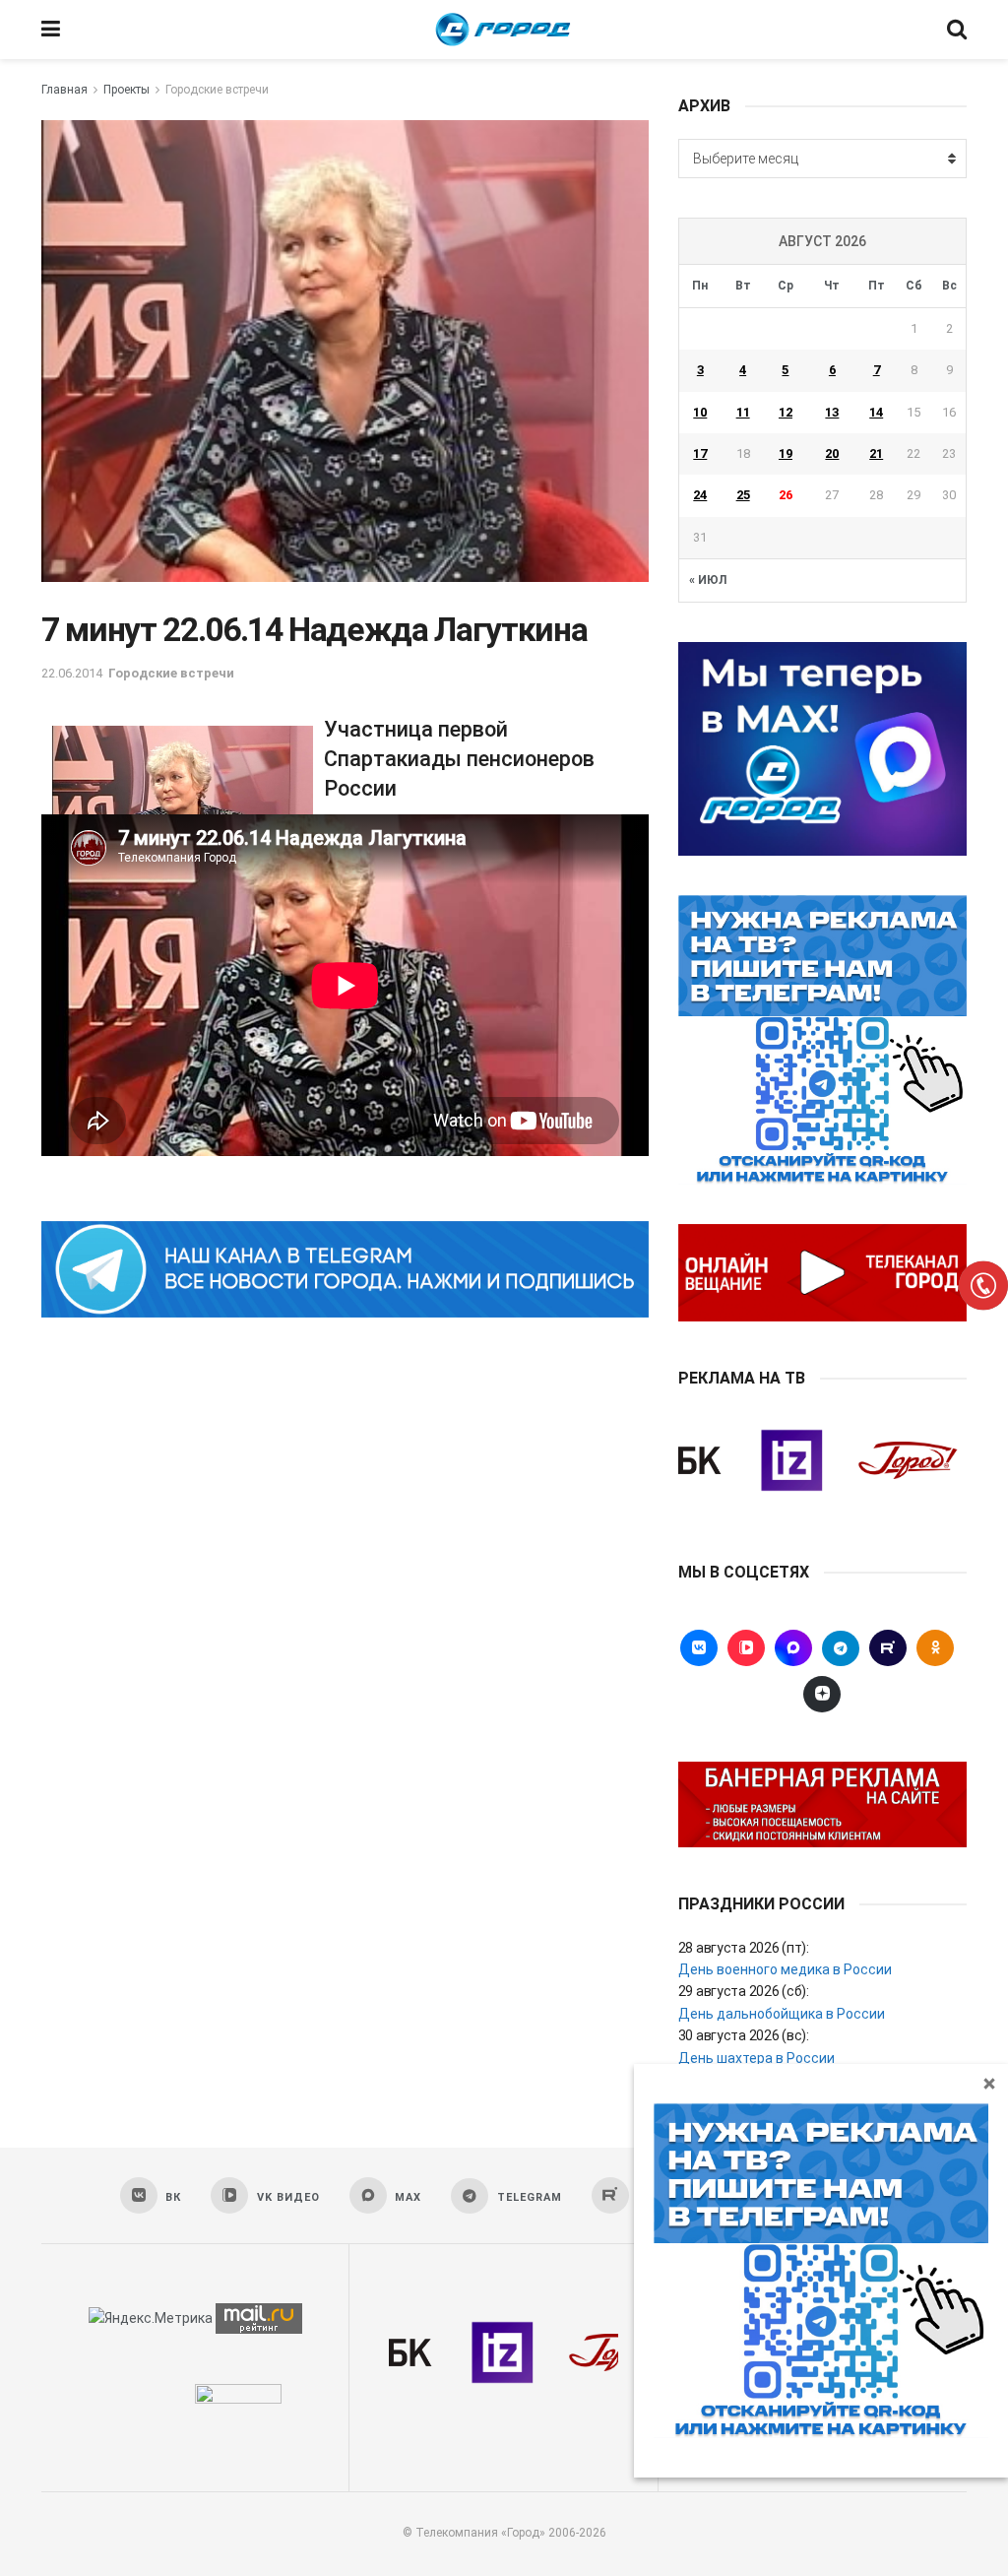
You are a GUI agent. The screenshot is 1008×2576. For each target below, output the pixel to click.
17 (700, 453)
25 (743, 495)
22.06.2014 (72, 673)
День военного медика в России (785, 1969)
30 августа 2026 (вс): (744, 2035)
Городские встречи (217, 90)
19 (786, 453)
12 (786, 412)
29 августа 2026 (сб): (744, 1991)
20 (832, 453)
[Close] (989, 2083)
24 (700, 495)
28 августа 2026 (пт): (744, 1948)
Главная (64, 90)
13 (832, 412)
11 (743, 412)
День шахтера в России (756, 2058)
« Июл (708, 580)
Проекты (126, 90)
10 (700, 412)
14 (876, 412)
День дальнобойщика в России (782, 2014)
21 (876, 453)
